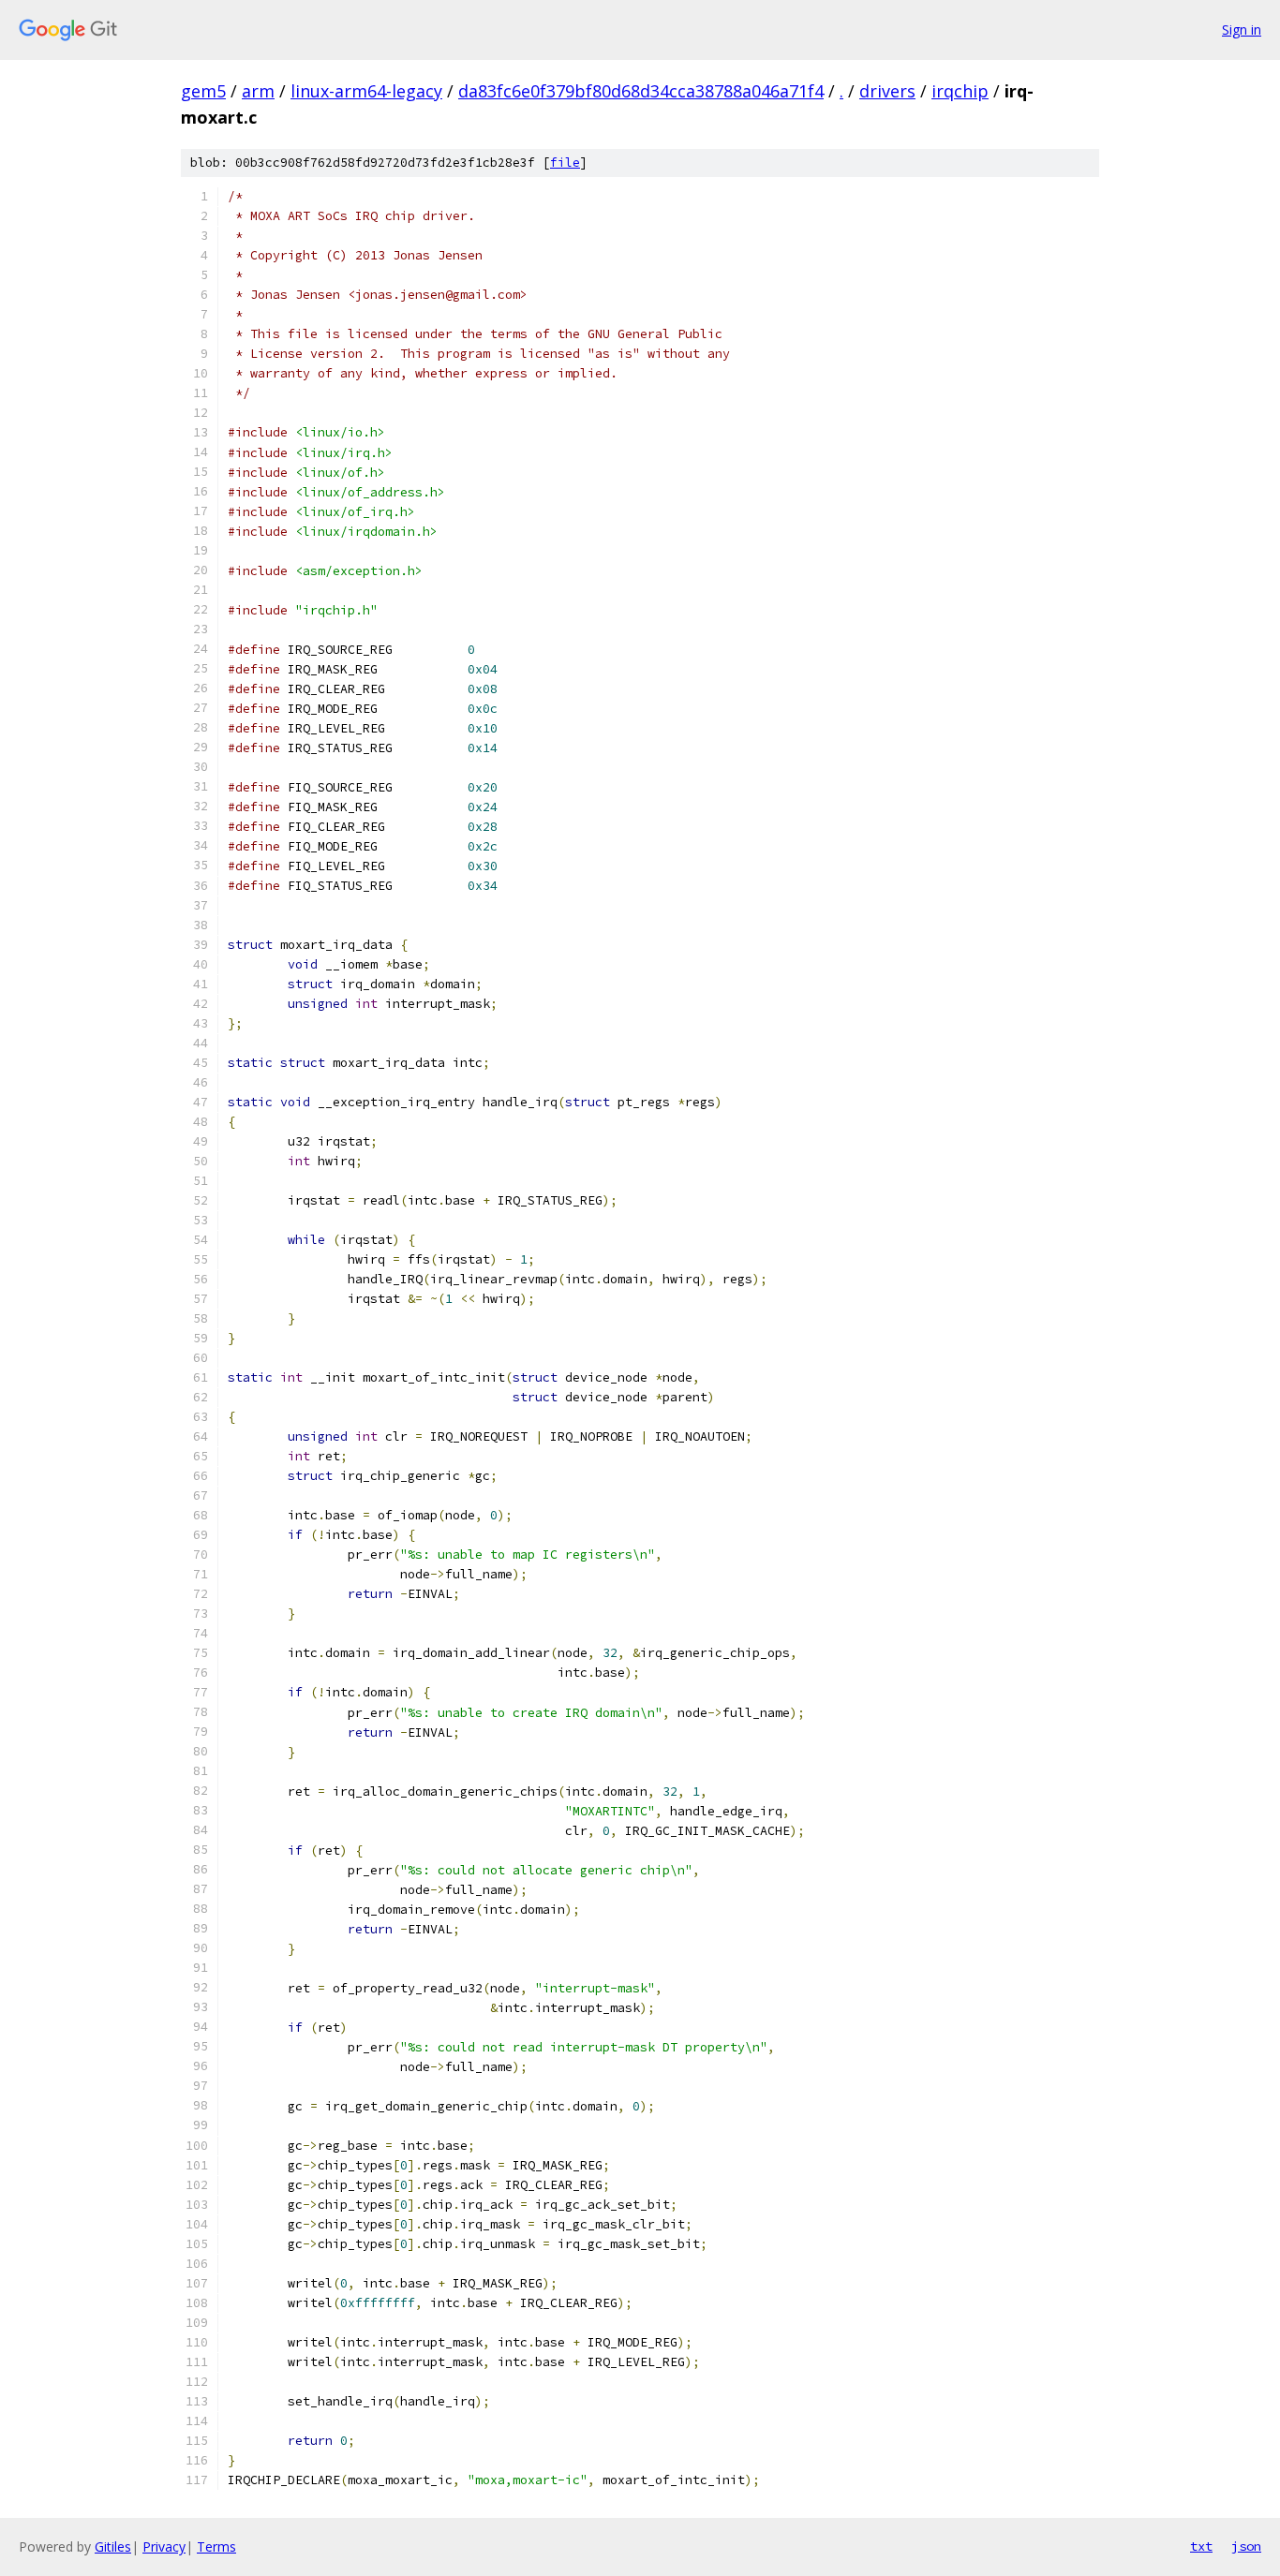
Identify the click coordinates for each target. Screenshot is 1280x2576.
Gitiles (113, 2546)
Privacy (164, 2546)
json (1246, 2546)
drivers (887, 91)
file (565, 163)
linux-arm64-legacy (366, 91)
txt (1201, 2546)
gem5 (203, 91)
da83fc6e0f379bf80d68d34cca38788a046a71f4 (641, 91)
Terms (216, 2546)
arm (258, 91)
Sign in (1242, 30)
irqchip (960, 91)
